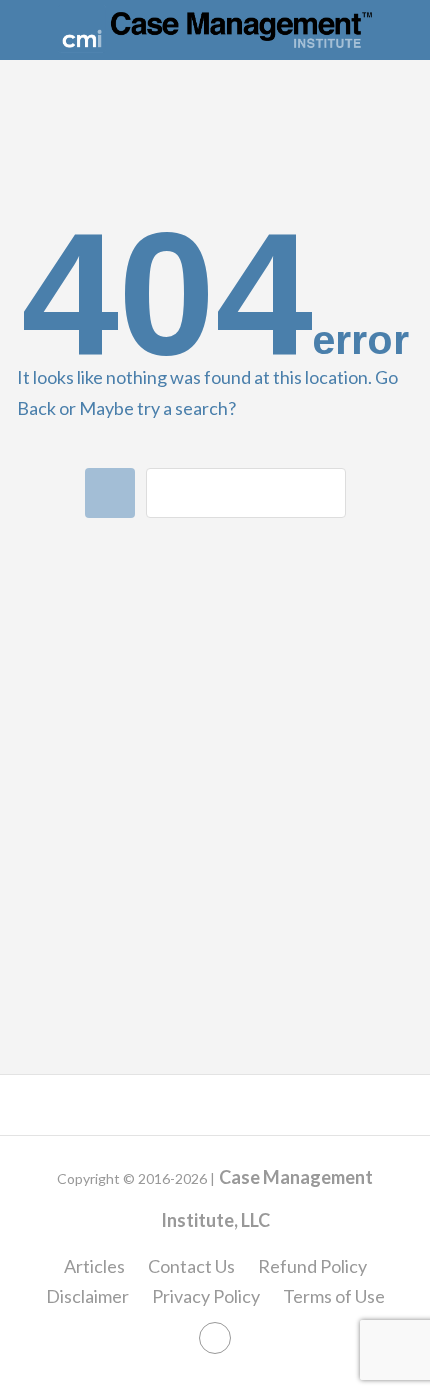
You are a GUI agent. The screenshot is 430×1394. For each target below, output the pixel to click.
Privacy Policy (206, 1296)
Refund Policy (312, 1266)
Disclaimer (87, 1296)
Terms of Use (334, 1296)
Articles (94, 1266)
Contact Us (191, 1266)
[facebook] (215, 1338)
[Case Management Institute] (215, 29)
